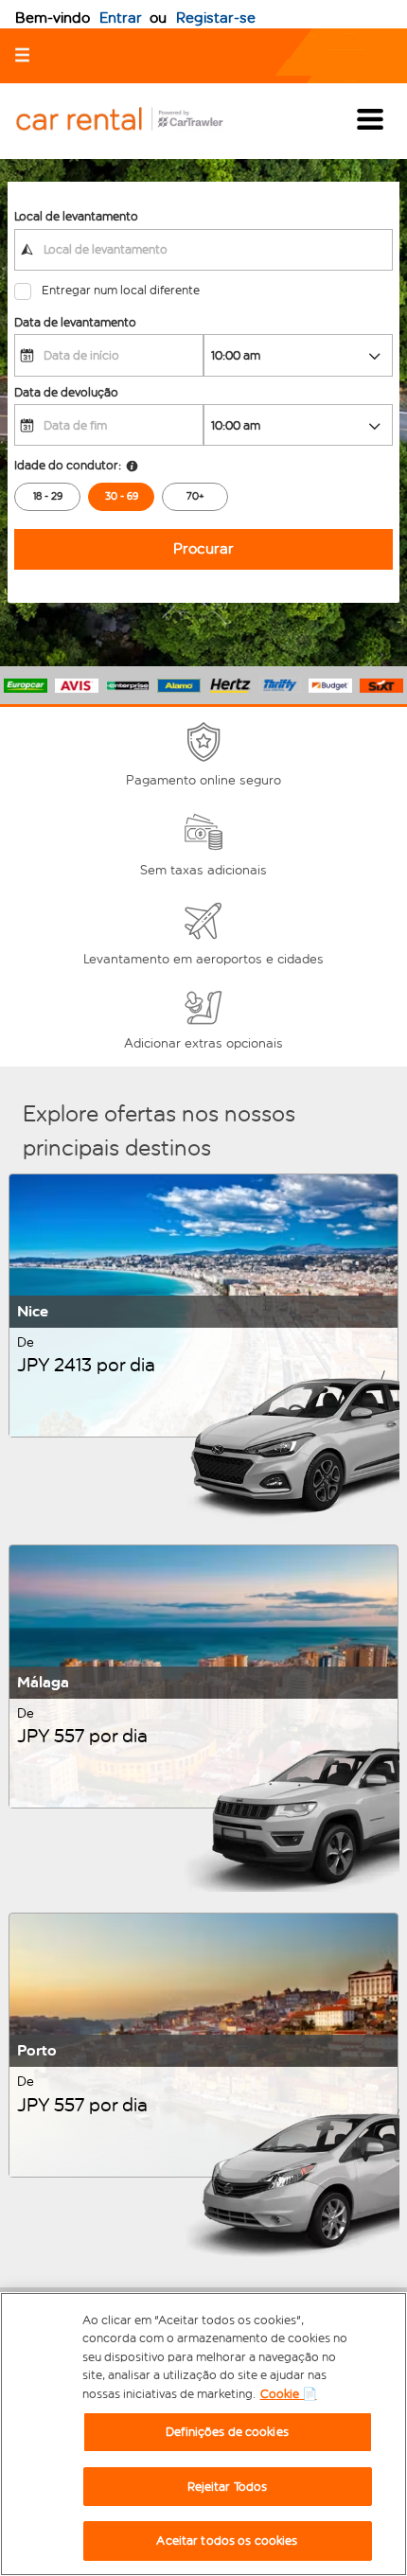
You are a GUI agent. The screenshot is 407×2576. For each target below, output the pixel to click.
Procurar (203, 548)
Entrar (121, 18)
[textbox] (203, 250)
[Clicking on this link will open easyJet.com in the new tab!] (134, 121)
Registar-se (216, 18)
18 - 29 (48, 496)
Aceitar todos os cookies (227, 2541)
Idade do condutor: (68, 465)
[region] (203, 2434)
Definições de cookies (227, 2432)
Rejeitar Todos (228, 2487)
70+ (195, 496)
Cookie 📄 (289, 2394)
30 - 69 (122, 496)
